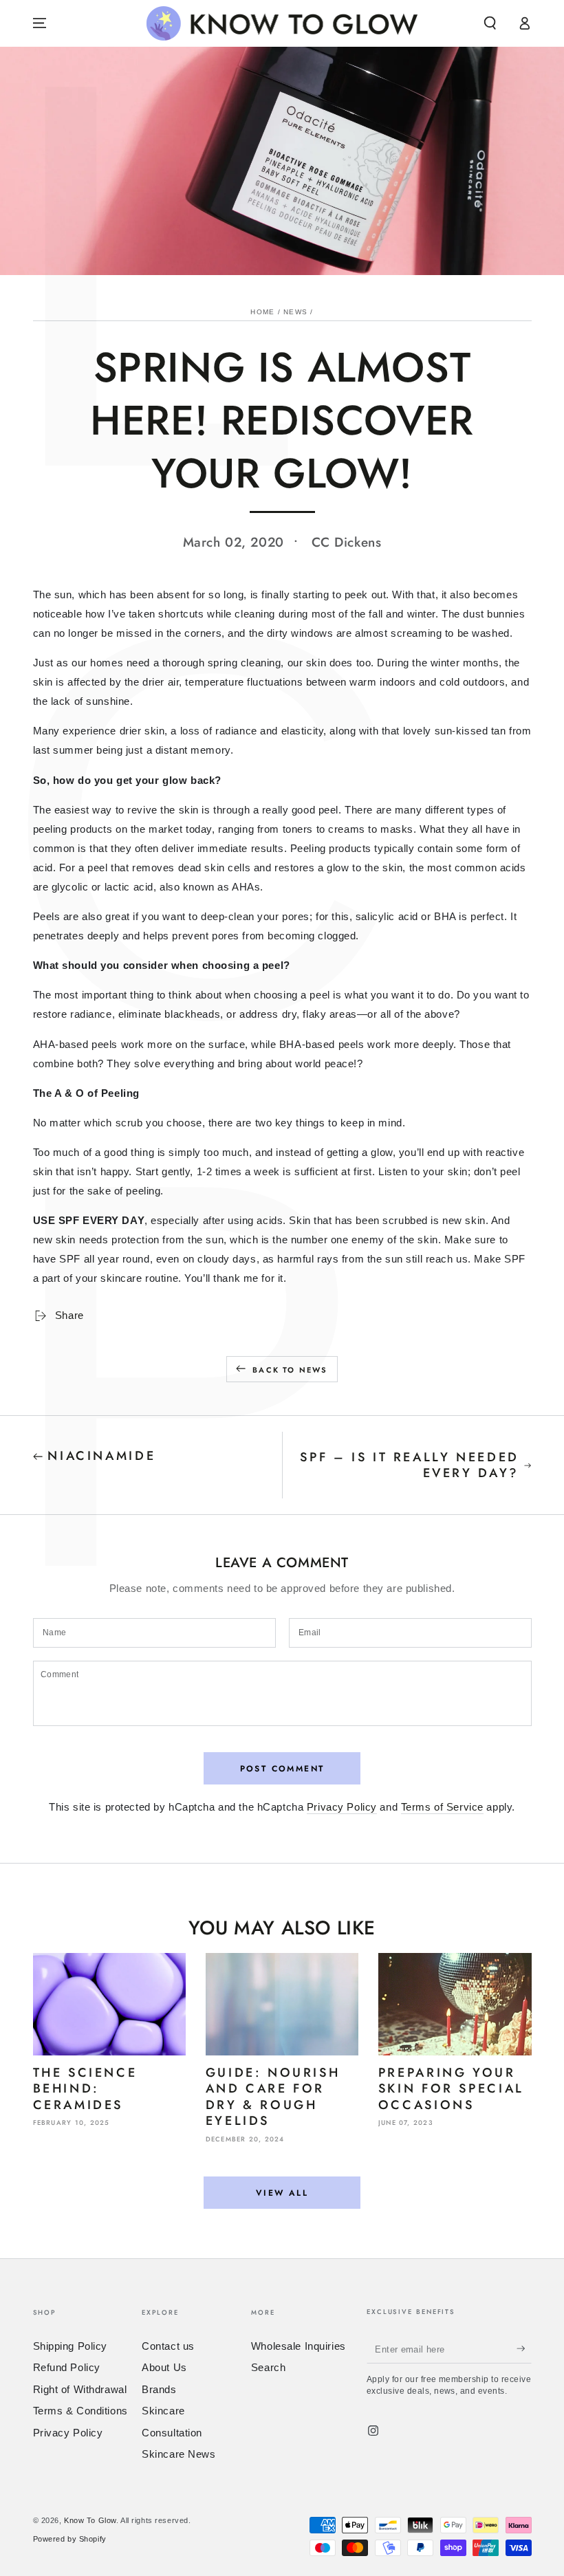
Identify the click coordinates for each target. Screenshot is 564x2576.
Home (262, 312)
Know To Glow (90, 2520)
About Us (164, 2367)
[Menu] (40, 23)
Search (268, 2367)
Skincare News (178, 2454)
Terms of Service (442, 1807)
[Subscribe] (524, 2349)
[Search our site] (490, 23)
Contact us (168, 2346)
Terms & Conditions (80, 2411)
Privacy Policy (342, 1807)
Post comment (282, 1769)
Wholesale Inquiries (299, 2346)
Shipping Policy (70, 2346)
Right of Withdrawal (80, 2389)
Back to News (290, 1370)
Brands (159, 2389)
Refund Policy (67, 2367)
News (295, 312)
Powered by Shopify (70, 2539)
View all (282, 2193)
